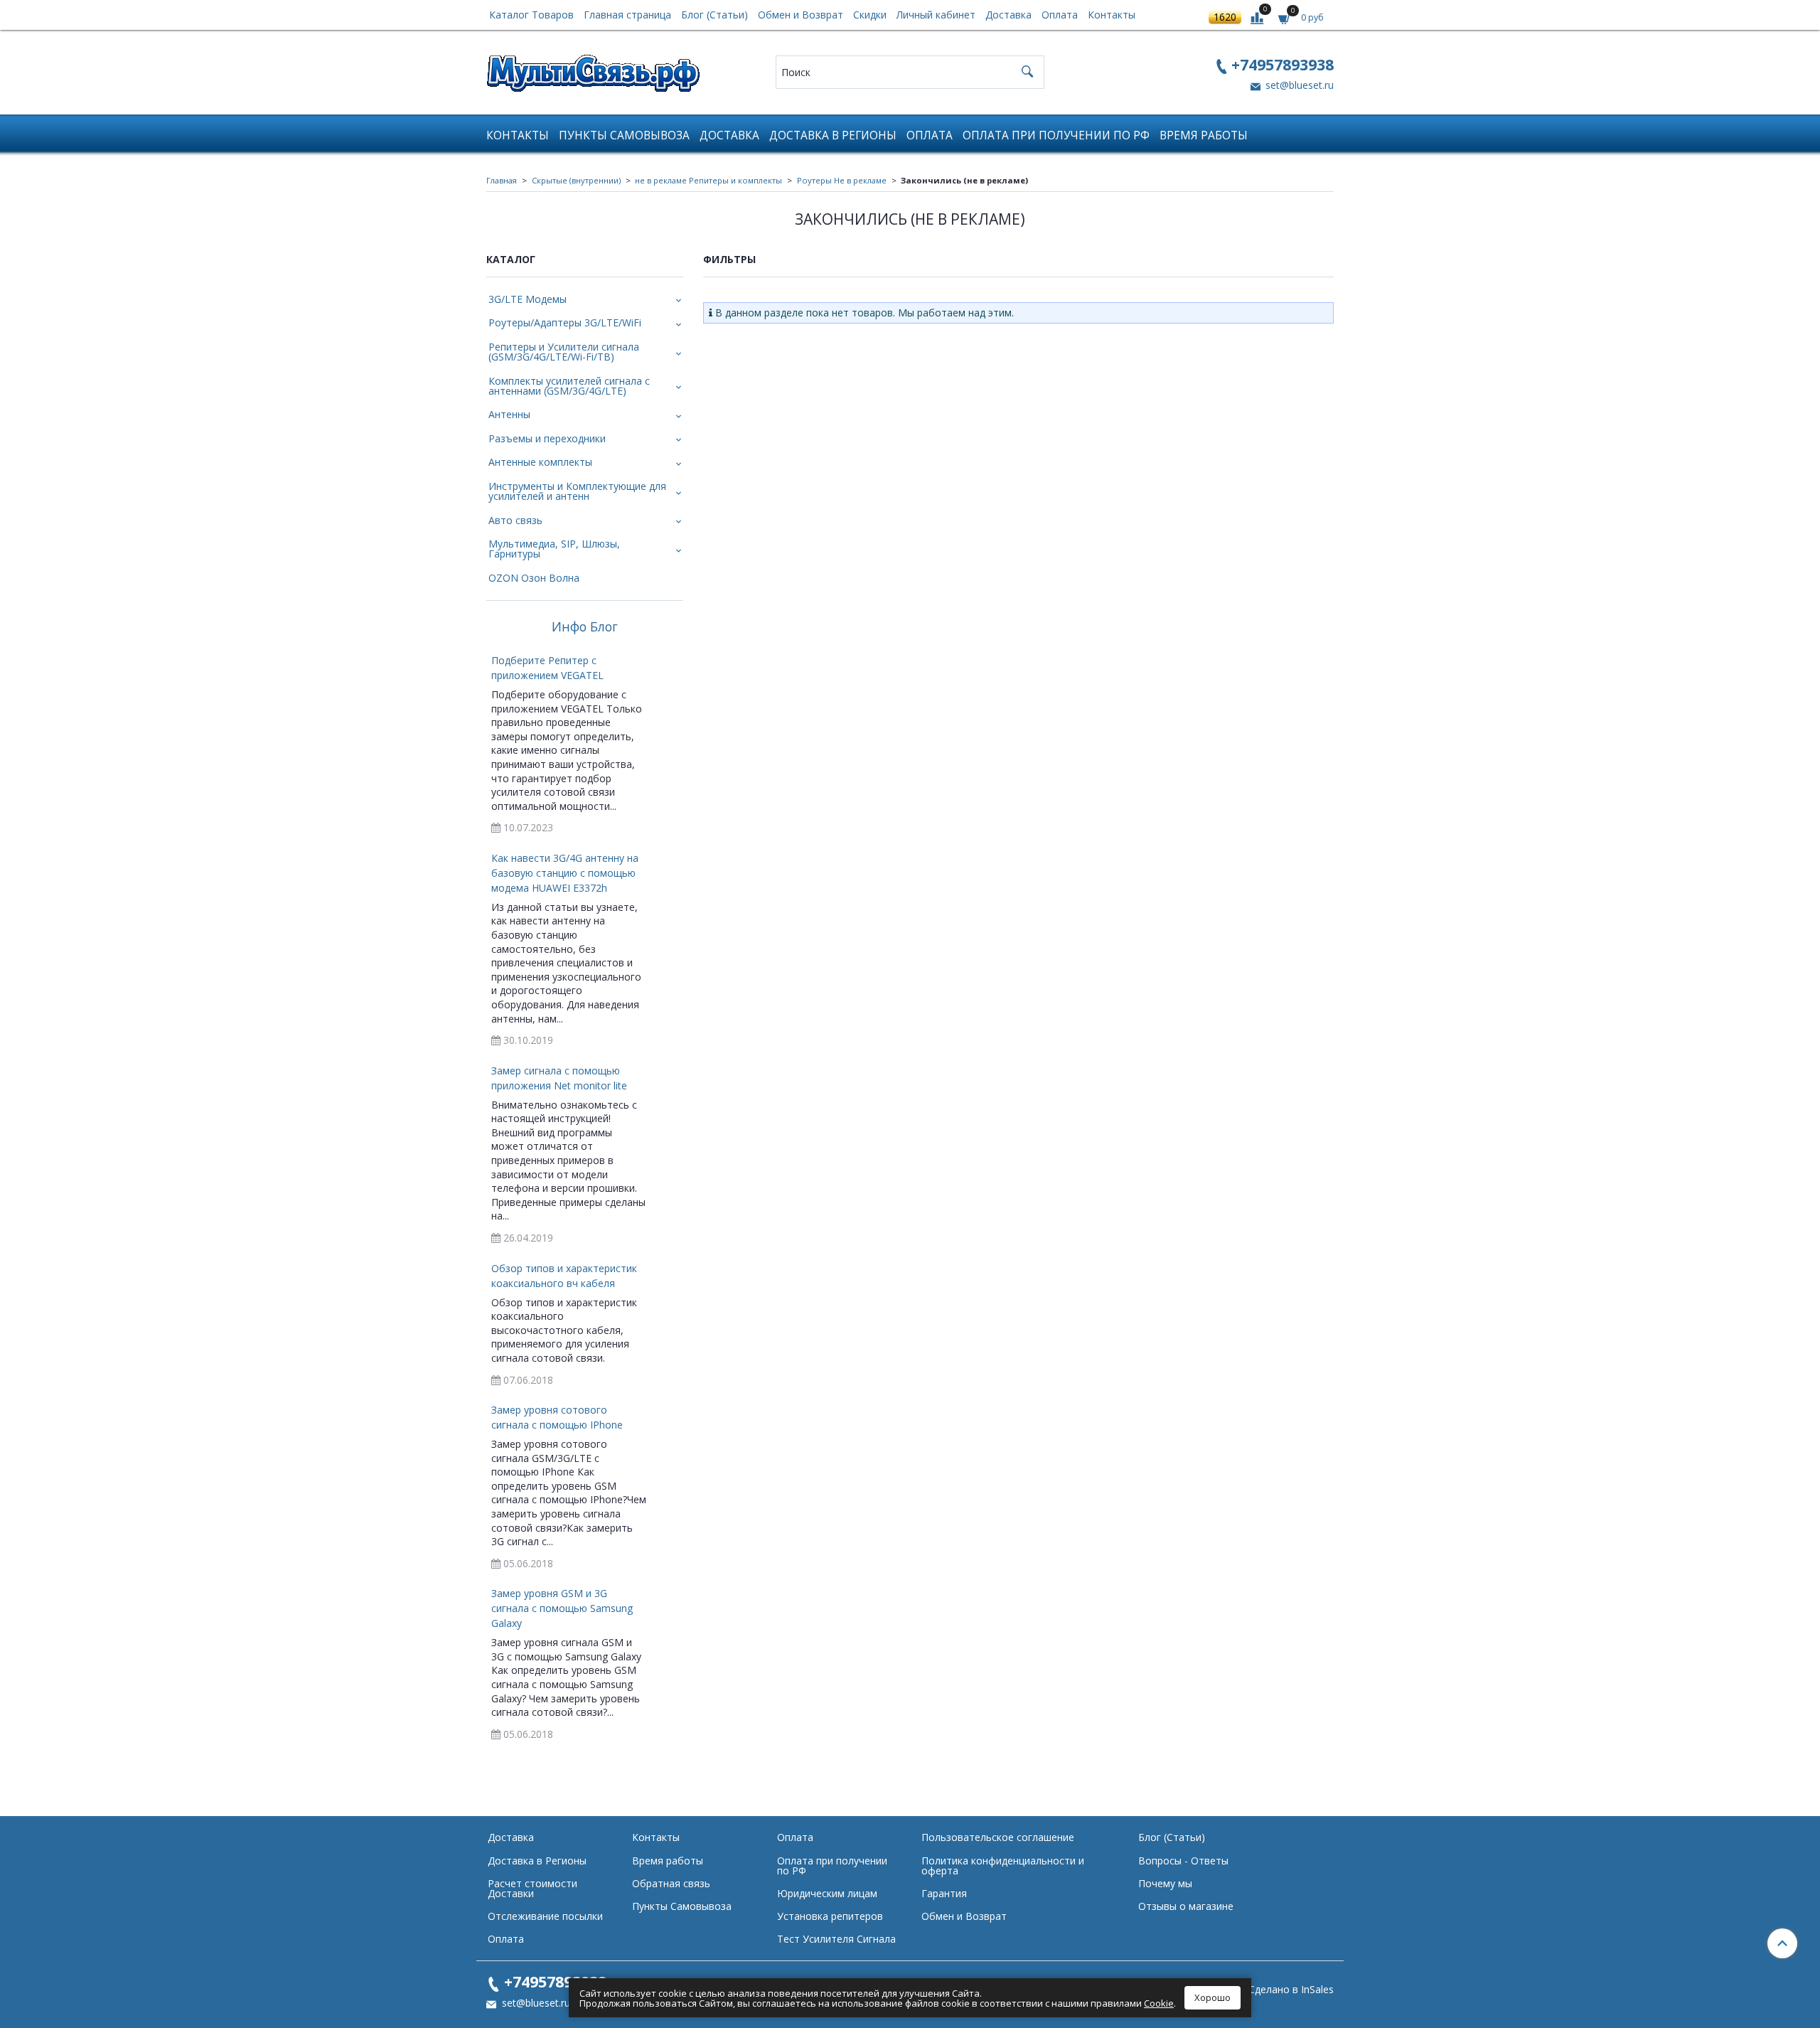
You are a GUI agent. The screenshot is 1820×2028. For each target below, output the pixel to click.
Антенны (509, 414)
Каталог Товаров (531, 15)
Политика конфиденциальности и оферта (1003, 1866)
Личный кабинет (936, 15)
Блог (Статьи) (714, 15)
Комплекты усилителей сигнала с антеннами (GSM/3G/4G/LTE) (569, 386)
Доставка (1008, 15)
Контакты (1112, 15)
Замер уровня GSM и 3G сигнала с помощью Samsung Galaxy (562, 1608)
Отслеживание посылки (545, 1916)
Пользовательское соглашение (998, 1837)
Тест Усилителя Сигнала (836, 1939)
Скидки (870, 15)
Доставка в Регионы (833, 135)
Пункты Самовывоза (624, 135)
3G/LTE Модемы (528, 299)
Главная (502, 180)
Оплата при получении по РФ (1056, 135)
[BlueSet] (593, 69)
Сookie (1159, 2003)
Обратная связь (671, 1883)
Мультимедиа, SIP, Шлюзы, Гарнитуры (554, 549)
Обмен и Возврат (801, 15)
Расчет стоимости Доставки (532, 1888)
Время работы (1204, 135)
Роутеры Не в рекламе (842, 180)
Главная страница (627, 15)
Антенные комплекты (540, 462)
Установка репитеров (830, 1916)
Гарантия (944, 1893)
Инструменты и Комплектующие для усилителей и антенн (577, 491)
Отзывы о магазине (1186, 1906)
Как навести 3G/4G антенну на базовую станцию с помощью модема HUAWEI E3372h (565, 873)
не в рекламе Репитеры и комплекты (708, 180)
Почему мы (1165, 1883)
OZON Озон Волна (534, 578)
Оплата (1060, 15)
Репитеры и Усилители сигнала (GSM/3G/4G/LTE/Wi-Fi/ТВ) (564, 352)
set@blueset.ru (1298, 85)
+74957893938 (1283, 64)
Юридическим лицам (827, 1893)
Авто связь (515, 520)
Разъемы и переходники (547, 438)
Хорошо (1213, 1997)
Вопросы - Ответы (1183, 1861)
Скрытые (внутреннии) (576, 180)
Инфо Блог (585, 627)
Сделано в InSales (1291, 1990)
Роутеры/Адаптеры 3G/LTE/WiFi (565, 322)
